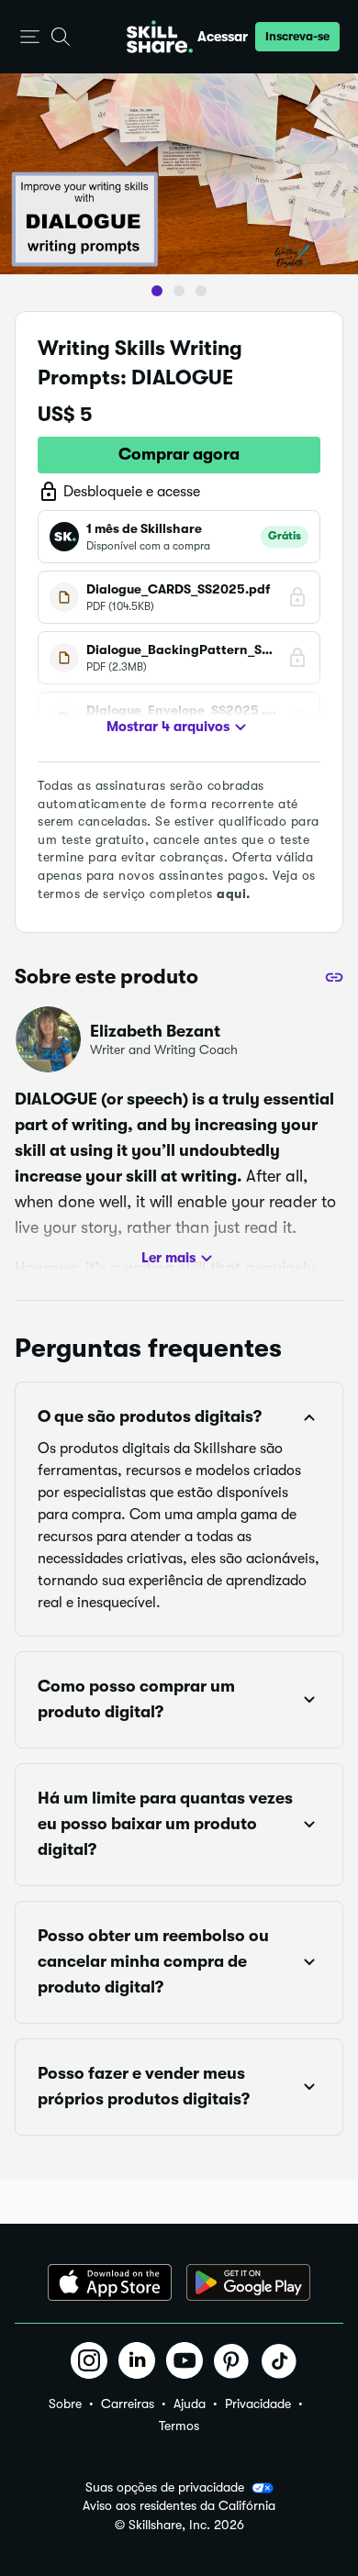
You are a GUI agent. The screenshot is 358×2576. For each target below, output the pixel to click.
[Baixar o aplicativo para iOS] (110, 2282)
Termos (179, 2426)
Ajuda (190, 2404)
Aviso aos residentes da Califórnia (179, 2506)
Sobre (65, 2404)
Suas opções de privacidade (165, 2487)
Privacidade (258, 2404)
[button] (30, 37)
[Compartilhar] (334, 977)
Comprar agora (179, 454)
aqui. (234, 894)
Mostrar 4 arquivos (168, 727)
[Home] (160, 37)
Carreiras (128, 2404)
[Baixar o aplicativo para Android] (248, 2282)
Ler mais (168, 1258)
